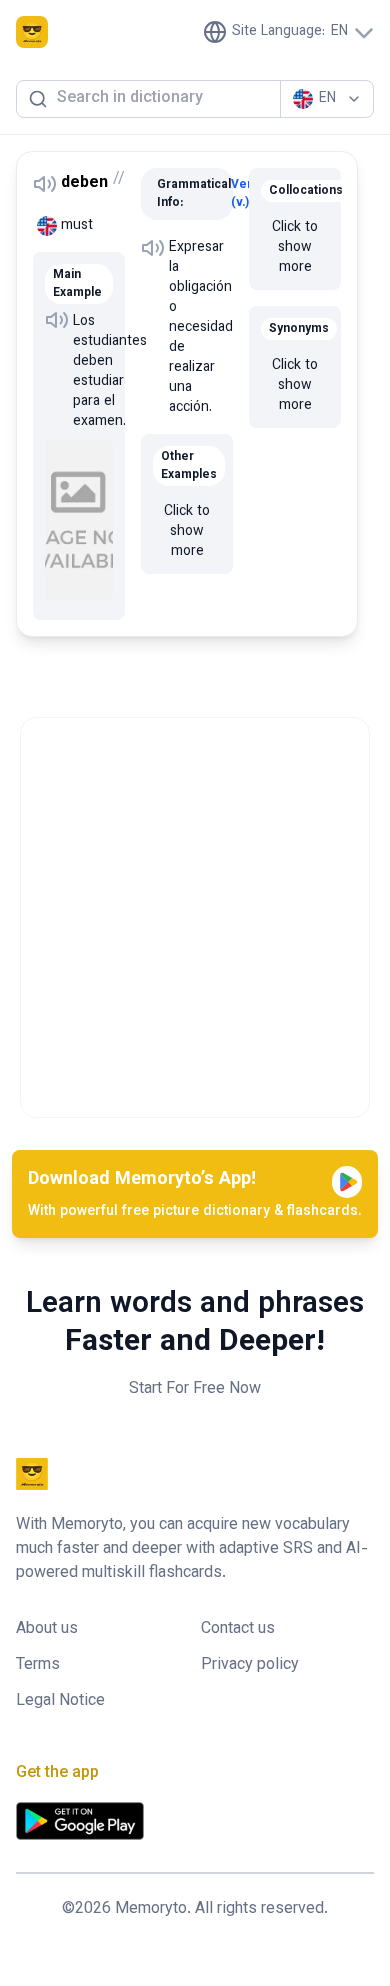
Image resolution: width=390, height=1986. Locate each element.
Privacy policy (250, 1666)
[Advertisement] (195, 913)
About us (47, 1630)
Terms (38, 1666)
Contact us (238, 1630)
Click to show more (187, 532)
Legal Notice (60, 1702)
